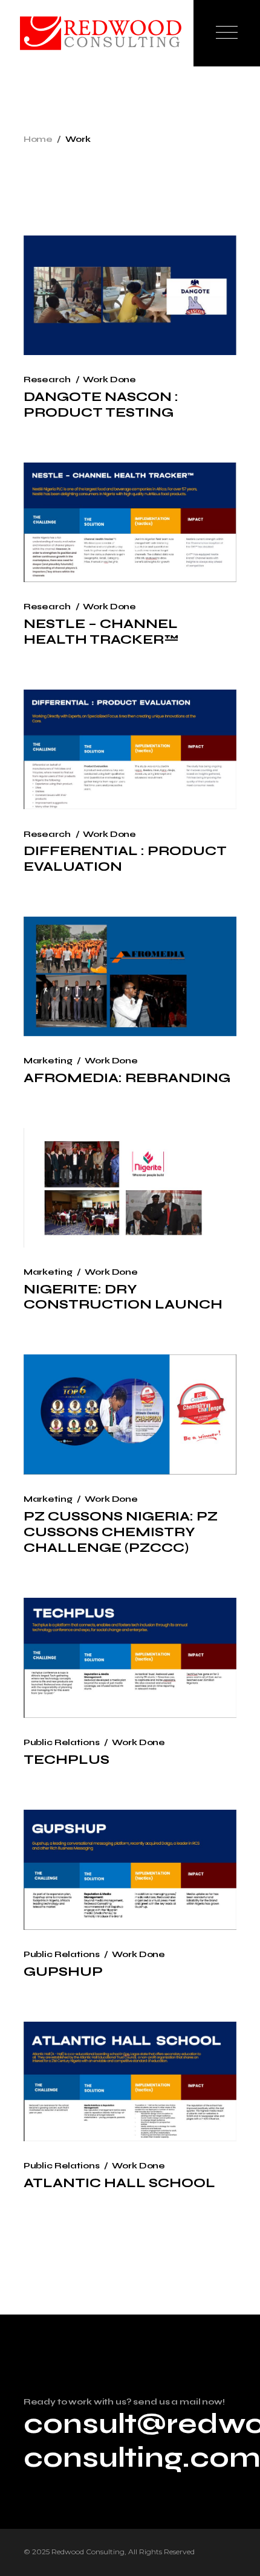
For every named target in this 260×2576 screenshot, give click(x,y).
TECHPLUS (67, 1760)
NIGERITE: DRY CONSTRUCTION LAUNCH (123, 1297)
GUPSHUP (63, 1972)
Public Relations (62, 1742)
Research (47, 380)
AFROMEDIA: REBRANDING (127, 1078)
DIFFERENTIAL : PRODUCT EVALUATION (125, 859)
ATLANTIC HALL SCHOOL (119, 2183)
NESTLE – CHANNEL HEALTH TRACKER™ (101, 632)
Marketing (48, 1061)
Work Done (109, 380)
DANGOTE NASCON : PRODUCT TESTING (101, 405)
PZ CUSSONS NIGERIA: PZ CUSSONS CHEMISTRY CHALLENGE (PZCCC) (121, 1532)
